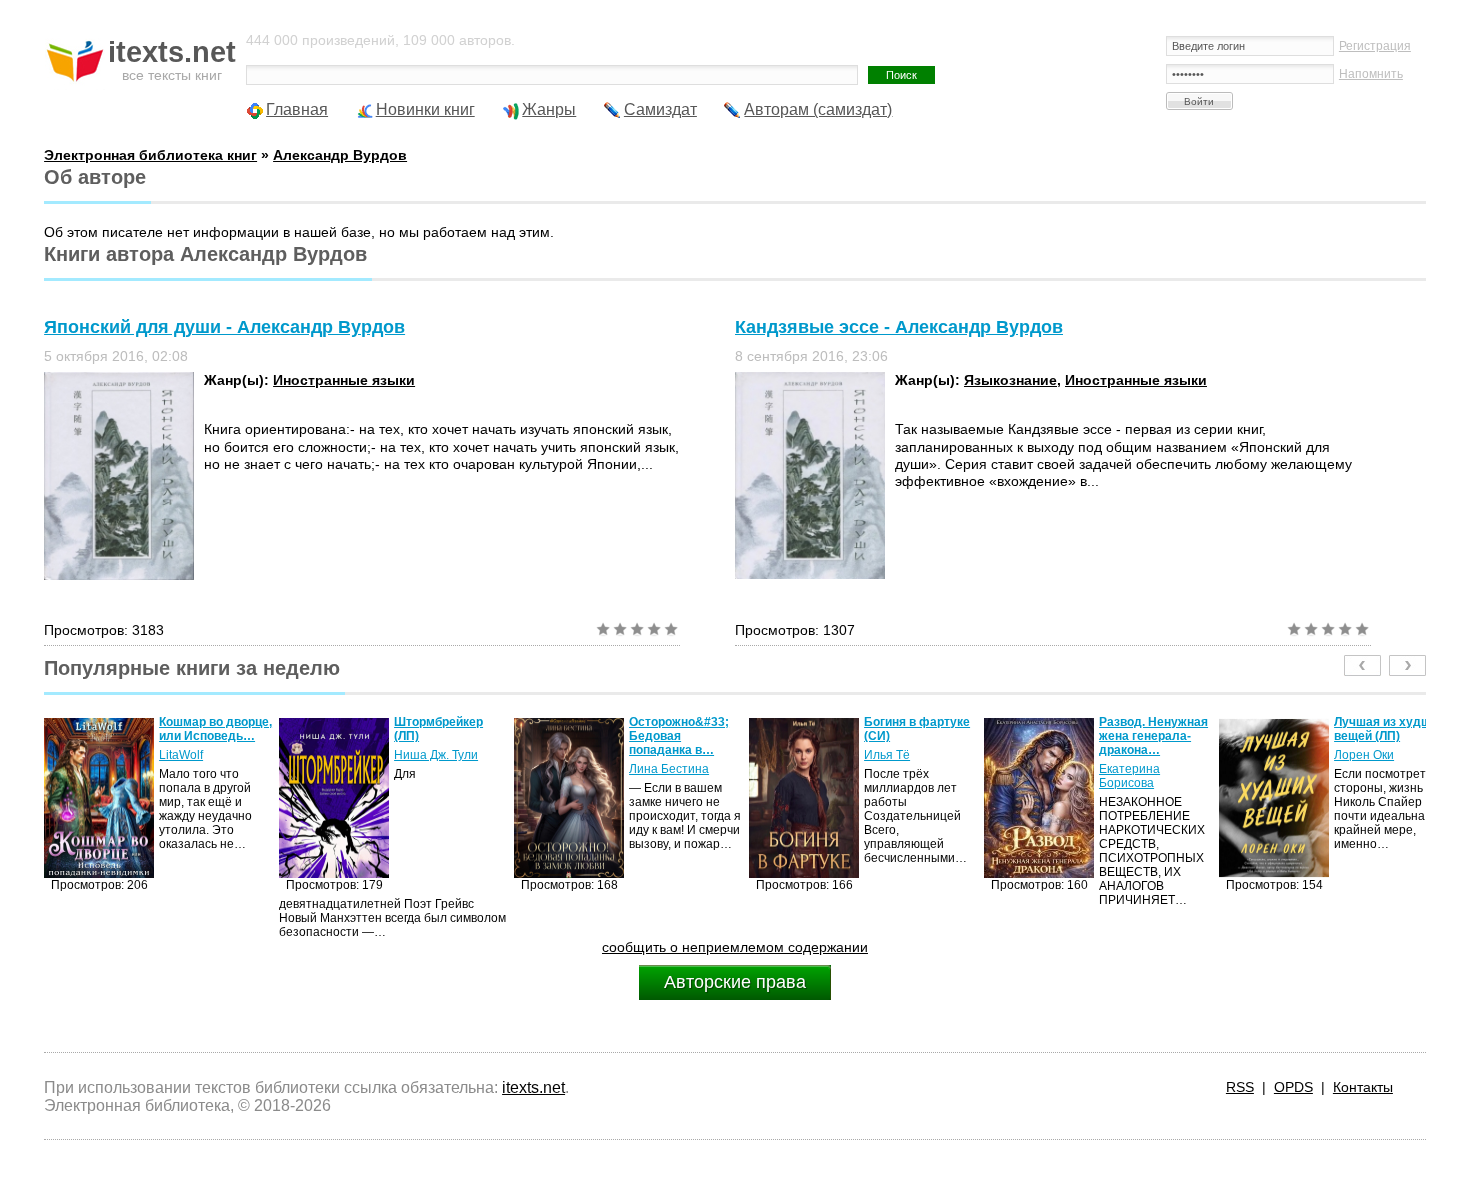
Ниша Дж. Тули (212, 755)
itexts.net (533, 1087)
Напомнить (1371, 74)
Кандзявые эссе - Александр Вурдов (899, 327)
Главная (297, 109)
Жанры (549, 109)
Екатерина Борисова (905, 776)
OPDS (1293, 1087)
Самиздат (660, 109)
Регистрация (1375, 46)
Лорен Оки (1140, 755)
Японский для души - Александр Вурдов (224, 327)
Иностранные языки (344, 380)
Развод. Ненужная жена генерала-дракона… (929, 736)
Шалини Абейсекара (1379, 762)
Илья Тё (663, 755)
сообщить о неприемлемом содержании (735, 947)
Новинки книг (425, 109)
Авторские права (735, 982)
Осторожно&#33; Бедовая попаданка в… (455, 736)
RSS (1240, 1087)
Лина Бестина (445, 769)
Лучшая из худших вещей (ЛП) (1165, 729)
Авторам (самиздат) (818, 109)
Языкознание (1010, 380)
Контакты (1363, 1087)
